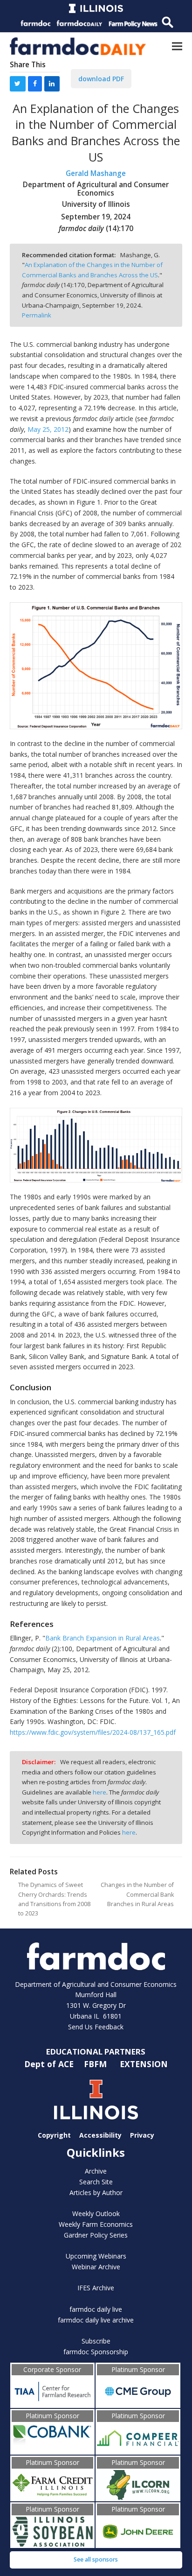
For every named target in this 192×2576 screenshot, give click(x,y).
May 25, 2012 (48, 429)
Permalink (37, 315)
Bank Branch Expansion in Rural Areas (103, 1638)
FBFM (96, 2064)
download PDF (101, 79)
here (99, 1792)
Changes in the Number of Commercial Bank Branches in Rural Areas (137, 1894)
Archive (96, 2171)
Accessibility (100, 2135)
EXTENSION (144, 2064)
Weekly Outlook (96, 2214)
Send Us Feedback (96, 2027)
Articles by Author (96, 2192)
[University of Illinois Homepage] (96, 2100)
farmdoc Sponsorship (96, 2352)
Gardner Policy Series (96, 2235)
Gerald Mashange (96, 173)
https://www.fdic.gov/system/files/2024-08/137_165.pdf (93, 1732)
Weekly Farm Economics (96, 2224)
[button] (177, 46)
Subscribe (96, 2341)
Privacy (142, 2135)
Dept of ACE (50, 2064)
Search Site (96, 2182)
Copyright (54, 2135)
